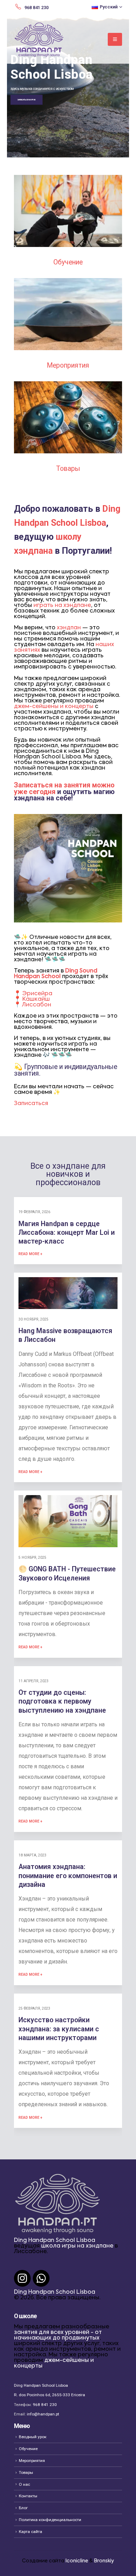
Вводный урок (33, 2437)
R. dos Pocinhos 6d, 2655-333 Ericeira (50, 2395)
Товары (68, 469)
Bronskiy (104, 2561)
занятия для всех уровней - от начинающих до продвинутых (58, 2335)
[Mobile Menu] (115, 39)
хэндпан (69, 628)
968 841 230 (45, 2405)
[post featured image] (68, 1293)
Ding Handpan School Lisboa (55, 2241)
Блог (23, 2508)
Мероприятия (68, 365)
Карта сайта (31, 2532)
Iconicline (77, 2561)
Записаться (31, 1104)
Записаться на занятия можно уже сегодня (64, 788)
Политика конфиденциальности (50, 2520)
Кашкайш (36, 999)
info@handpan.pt (43, 2414)
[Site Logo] (39, 40)
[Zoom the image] (68, 178)
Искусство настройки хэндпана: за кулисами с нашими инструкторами (59, 2029)
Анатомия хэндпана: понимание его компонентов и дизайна (68, 1876)
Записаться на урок (27, 100)
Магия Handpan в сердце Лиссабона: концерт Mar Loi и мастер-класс (67, 1233)
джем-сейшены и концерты (54, 707)
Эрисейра (37, 994)
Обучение (68, 262)
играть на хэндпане (62, 606)
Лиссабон (37, 1005)
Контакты (28, 2496)
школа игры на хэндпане (77, 2246)
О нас (24, 2484)
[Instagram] (22, 2278)
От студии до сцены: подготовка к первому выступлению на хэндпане (62, 1701)
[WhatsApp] (41, 2278)
